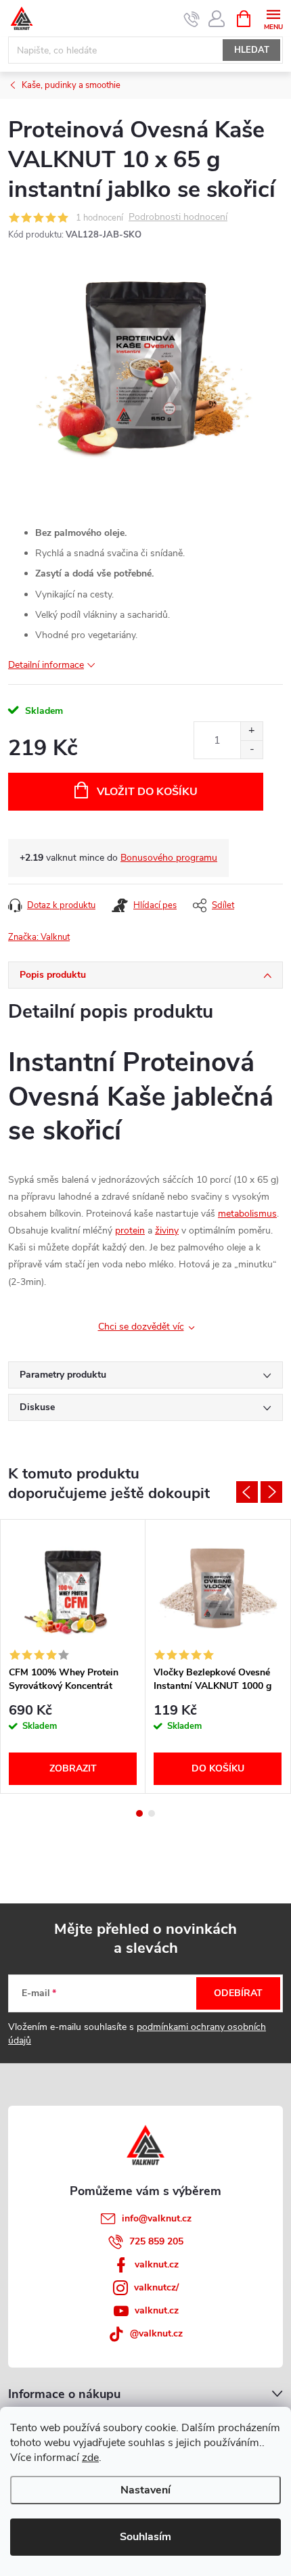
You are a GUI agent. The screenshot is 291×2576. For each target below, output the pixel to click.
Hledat (252, 50)
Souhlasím (145, 2537)
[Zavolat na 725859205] (192, 19)
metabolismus (247, 1214)
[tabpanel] (73, 1656)
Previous (247, 1492)
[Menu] (273, 18)
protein (130, 1230)
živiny (167, 1230)
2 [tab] (152, 1813)
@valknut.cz (156, 2333)
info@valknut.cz (157, 2218)
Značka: (39, 937)
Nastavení (145, 2490)
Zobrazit (73, 1768)
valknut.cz (157, 2264)
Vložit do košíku (147, 792)
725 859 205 (156, 2241)
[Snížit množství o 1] (251, 749)
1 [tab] (139, 1813)
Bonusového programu (169, 858)
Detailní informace (46, 665)
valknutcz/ (156, 2287)
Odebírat (238, 1993)
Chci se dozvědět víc (141, 1327)
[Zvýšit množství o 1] (251, 731)
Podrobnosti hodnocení (178, 218)
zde (90, 2458)
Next (271, 1492)
